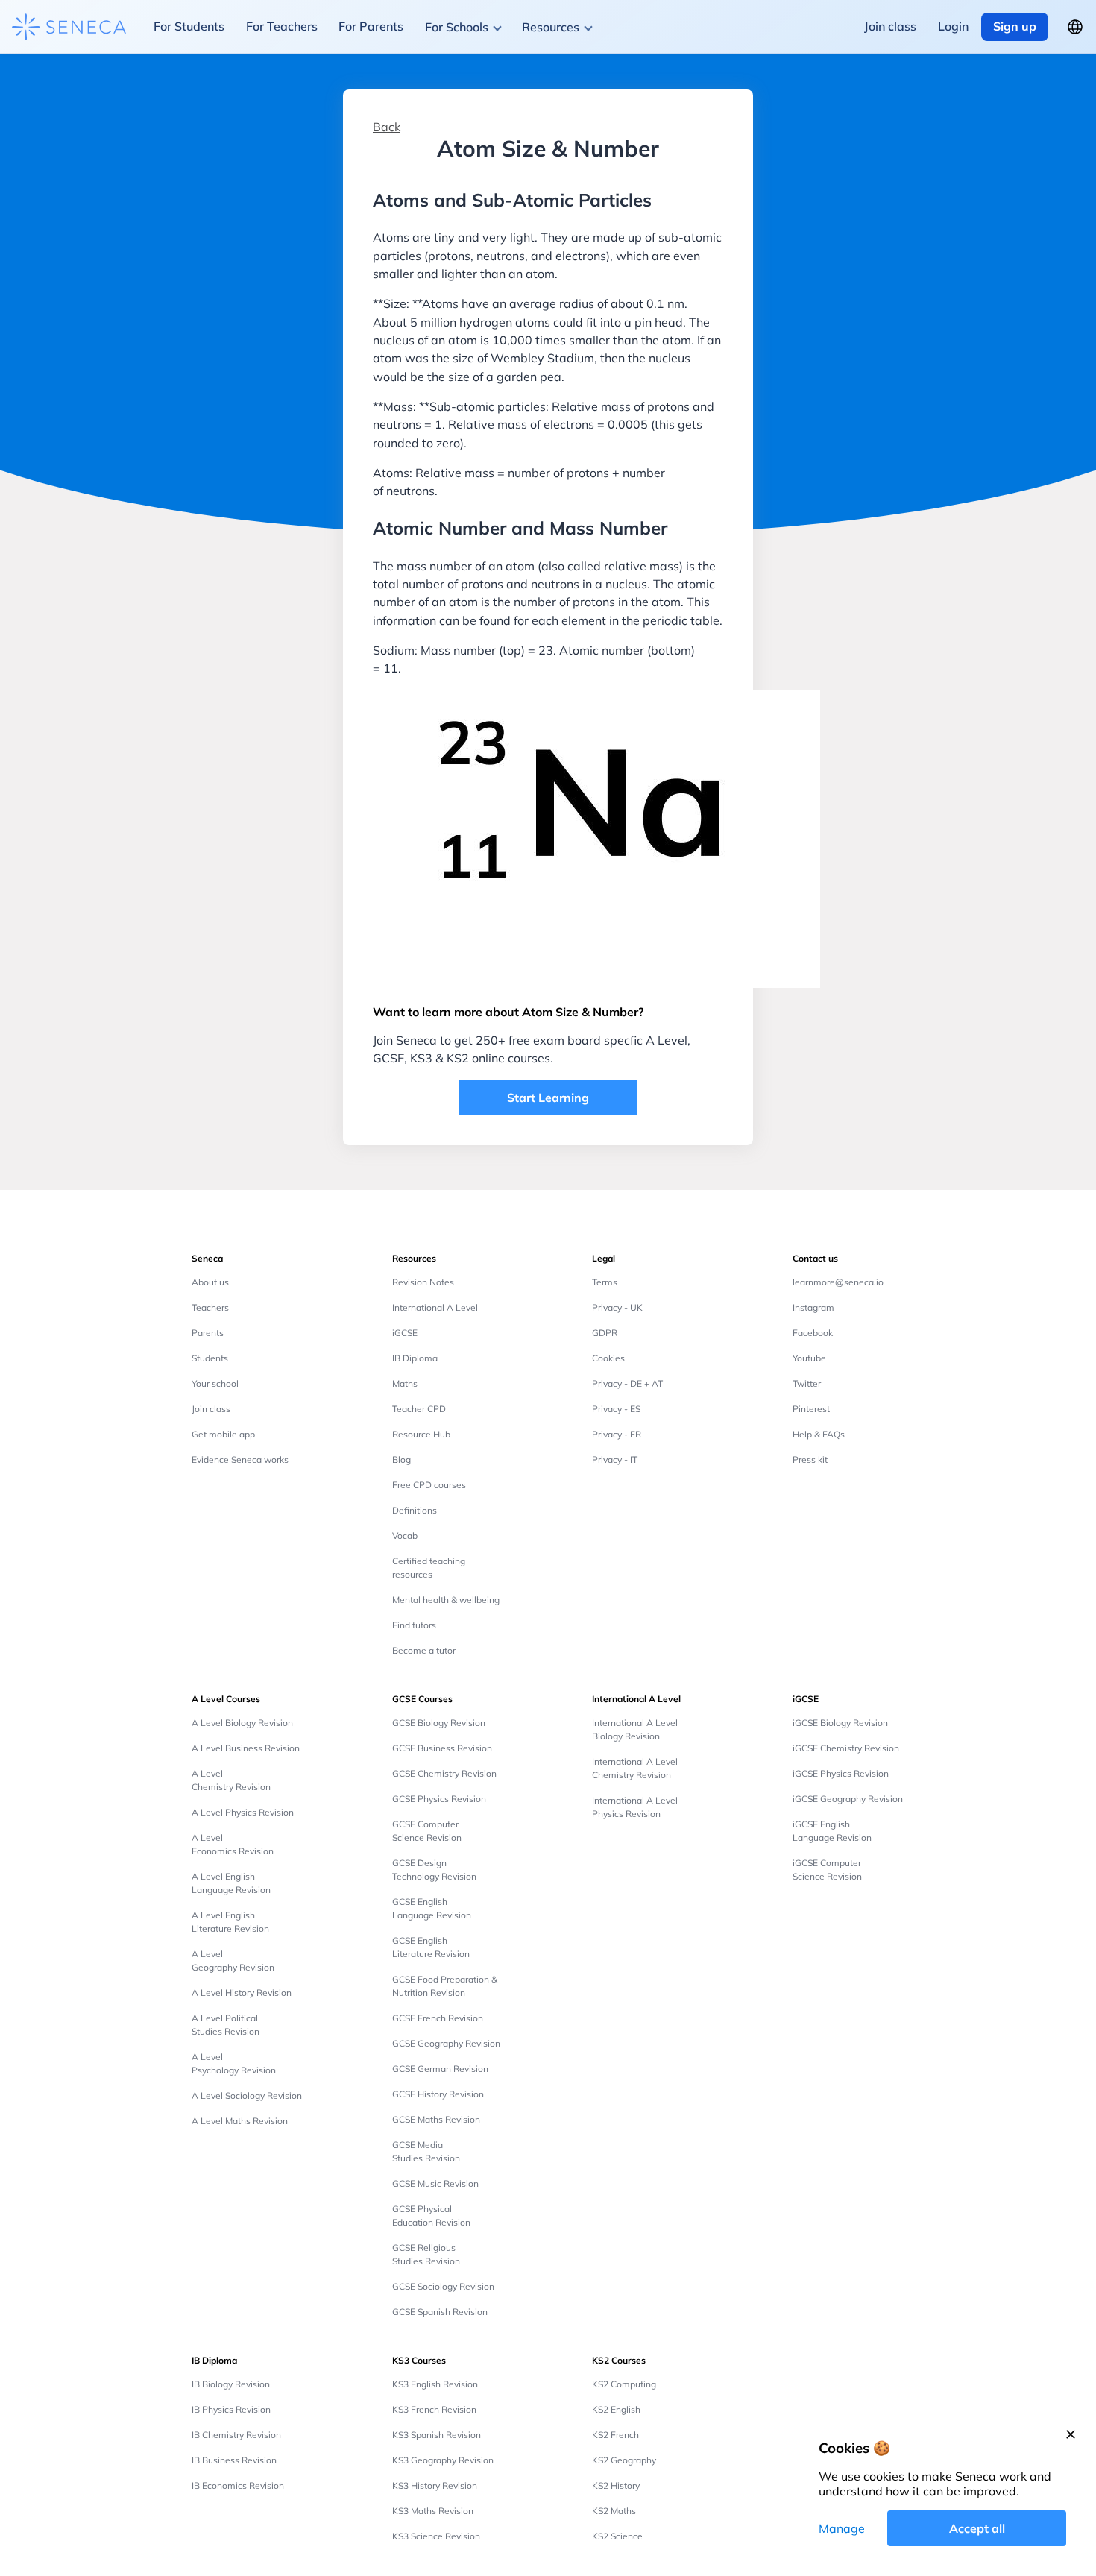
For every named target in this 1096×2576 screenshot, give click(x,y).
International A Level (435, 1307)
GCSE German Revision (440, 2069)
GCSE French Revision (438, 2018)
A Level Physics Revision (243, 1812)
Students (210, 1358)
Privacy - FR (617, 1434)
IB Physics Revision (231, 2409)
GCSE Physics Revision (439, 1799)
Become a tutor (424, 1650)
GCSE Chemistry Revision (444, 1773)
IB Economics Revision (238, 2485)
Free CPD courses (429, 1485)
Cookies (608, 1358)
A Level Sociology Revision (247, 2095)
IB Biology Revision (231, 2384)
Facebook (813, 1333)
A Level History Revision (242, 1993)
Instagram (813, 1307)
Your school (215, 1383)
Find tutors (414, 1625)
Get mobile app (223, 1434)
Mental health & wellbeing (446, 1600)
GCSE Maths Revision (436, 2119)
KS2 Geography (624, 2460)
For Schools (457, 27)
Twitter (807, 1383)
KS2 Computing (624, 2384)
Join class (211, 1409)
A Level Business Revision (246, 1748)
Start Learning (548, 1098)
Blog (401, 1459)
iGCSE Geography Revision (848, 1799)
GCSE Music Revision (435, 2183)
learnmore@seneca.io (838, 1282)
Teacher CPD (419, 1409)
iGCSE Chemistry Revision (846, 1748)
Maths (405, 1383)
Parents (208, 1333)
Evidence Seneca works (240, 1459)
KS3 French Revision (434, 2409)
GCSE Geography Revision (446, 2043)
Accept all (977, 2528)
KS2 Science (617, 2536)
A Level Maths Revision (240, 2121)
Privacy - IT (615, 1459)
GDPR (605, 1333)
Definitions (415, 1510)
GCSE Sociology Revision (443, 2286)
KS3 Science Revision (436, 2536)
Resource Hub (421, 1434)
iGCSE (405, 1333)
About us (210, 1282)
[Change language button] (1075, 27)
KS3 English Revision (435, 2384)
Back (387, 127)
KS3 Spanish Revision (437, 2435)
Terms (605, 1282)
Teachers (210, 1307)
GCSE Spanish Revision (440, 2312)
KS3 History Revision (435, 2485)
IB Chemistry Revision (236, 2435)
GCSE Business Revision (442, 1748)
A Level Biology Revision (242, 1723)
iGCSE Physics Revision (841, 1773)
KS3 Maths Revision (433, 2511)
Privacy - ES (616, 1409)
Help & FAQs (819, 1434)
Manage (842, 2528)
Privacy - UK (617, 1307)
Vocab (405, 1536)
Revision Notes (423, 1282)
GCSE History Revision (438, 2094)
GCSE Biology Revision (439, 1723)
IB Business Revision (234, 2460)
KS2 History (616, 2485)
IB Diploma (415, 1358)
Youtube (809, 1358)
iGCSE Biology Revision (840, 1723)
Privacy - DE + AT (627, 1383)
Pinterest (811, 1409)
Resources (551, 27)
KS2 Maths (614, 2511)
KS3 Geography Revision (443, 2460)
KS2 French (615, 2435)
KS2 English (616, 2409)
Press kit (810, 1459)
